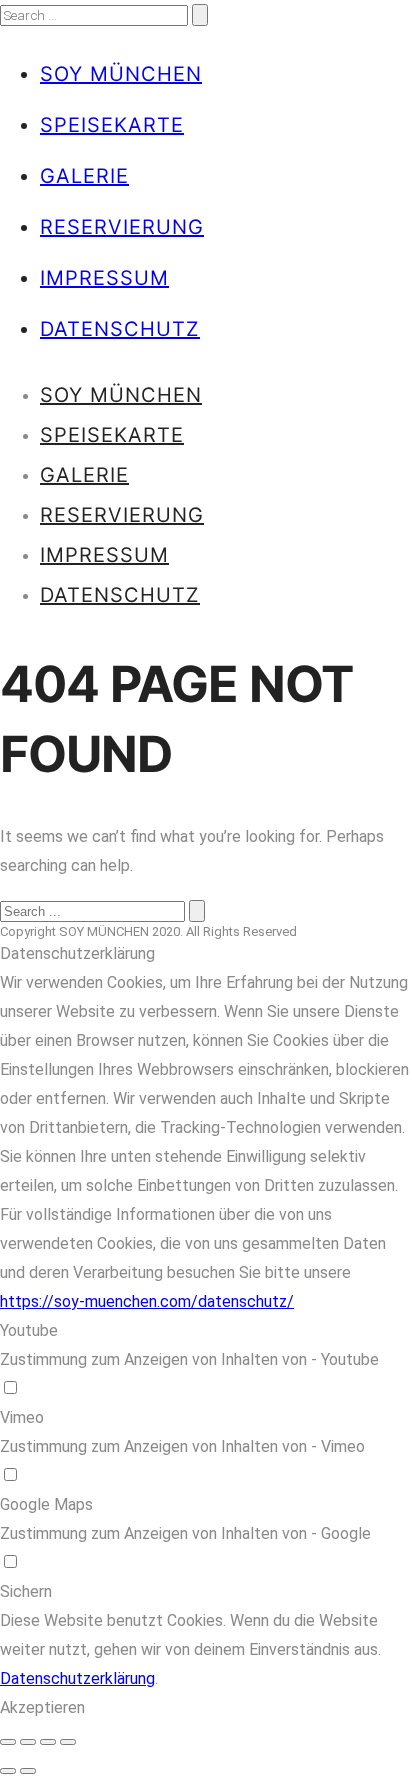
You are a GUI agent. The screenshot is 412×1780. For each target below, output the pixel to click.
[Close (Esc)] (8, 1742)
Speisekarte (112, 125)
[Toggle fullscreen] (48, 1742)
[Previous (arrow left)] (8, 1771)
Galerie (84, 176)
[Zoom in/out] (68, 1742)
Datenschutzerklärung (77, 1678)
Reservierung (122, 227)
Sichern (26, 1591)
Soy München (121, 74)
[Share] (28, 1742)
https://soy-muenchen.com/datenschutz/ (147, 1301)
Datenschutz (120, 329)
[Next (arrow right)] (28, 1771)
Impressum (104, 278)
